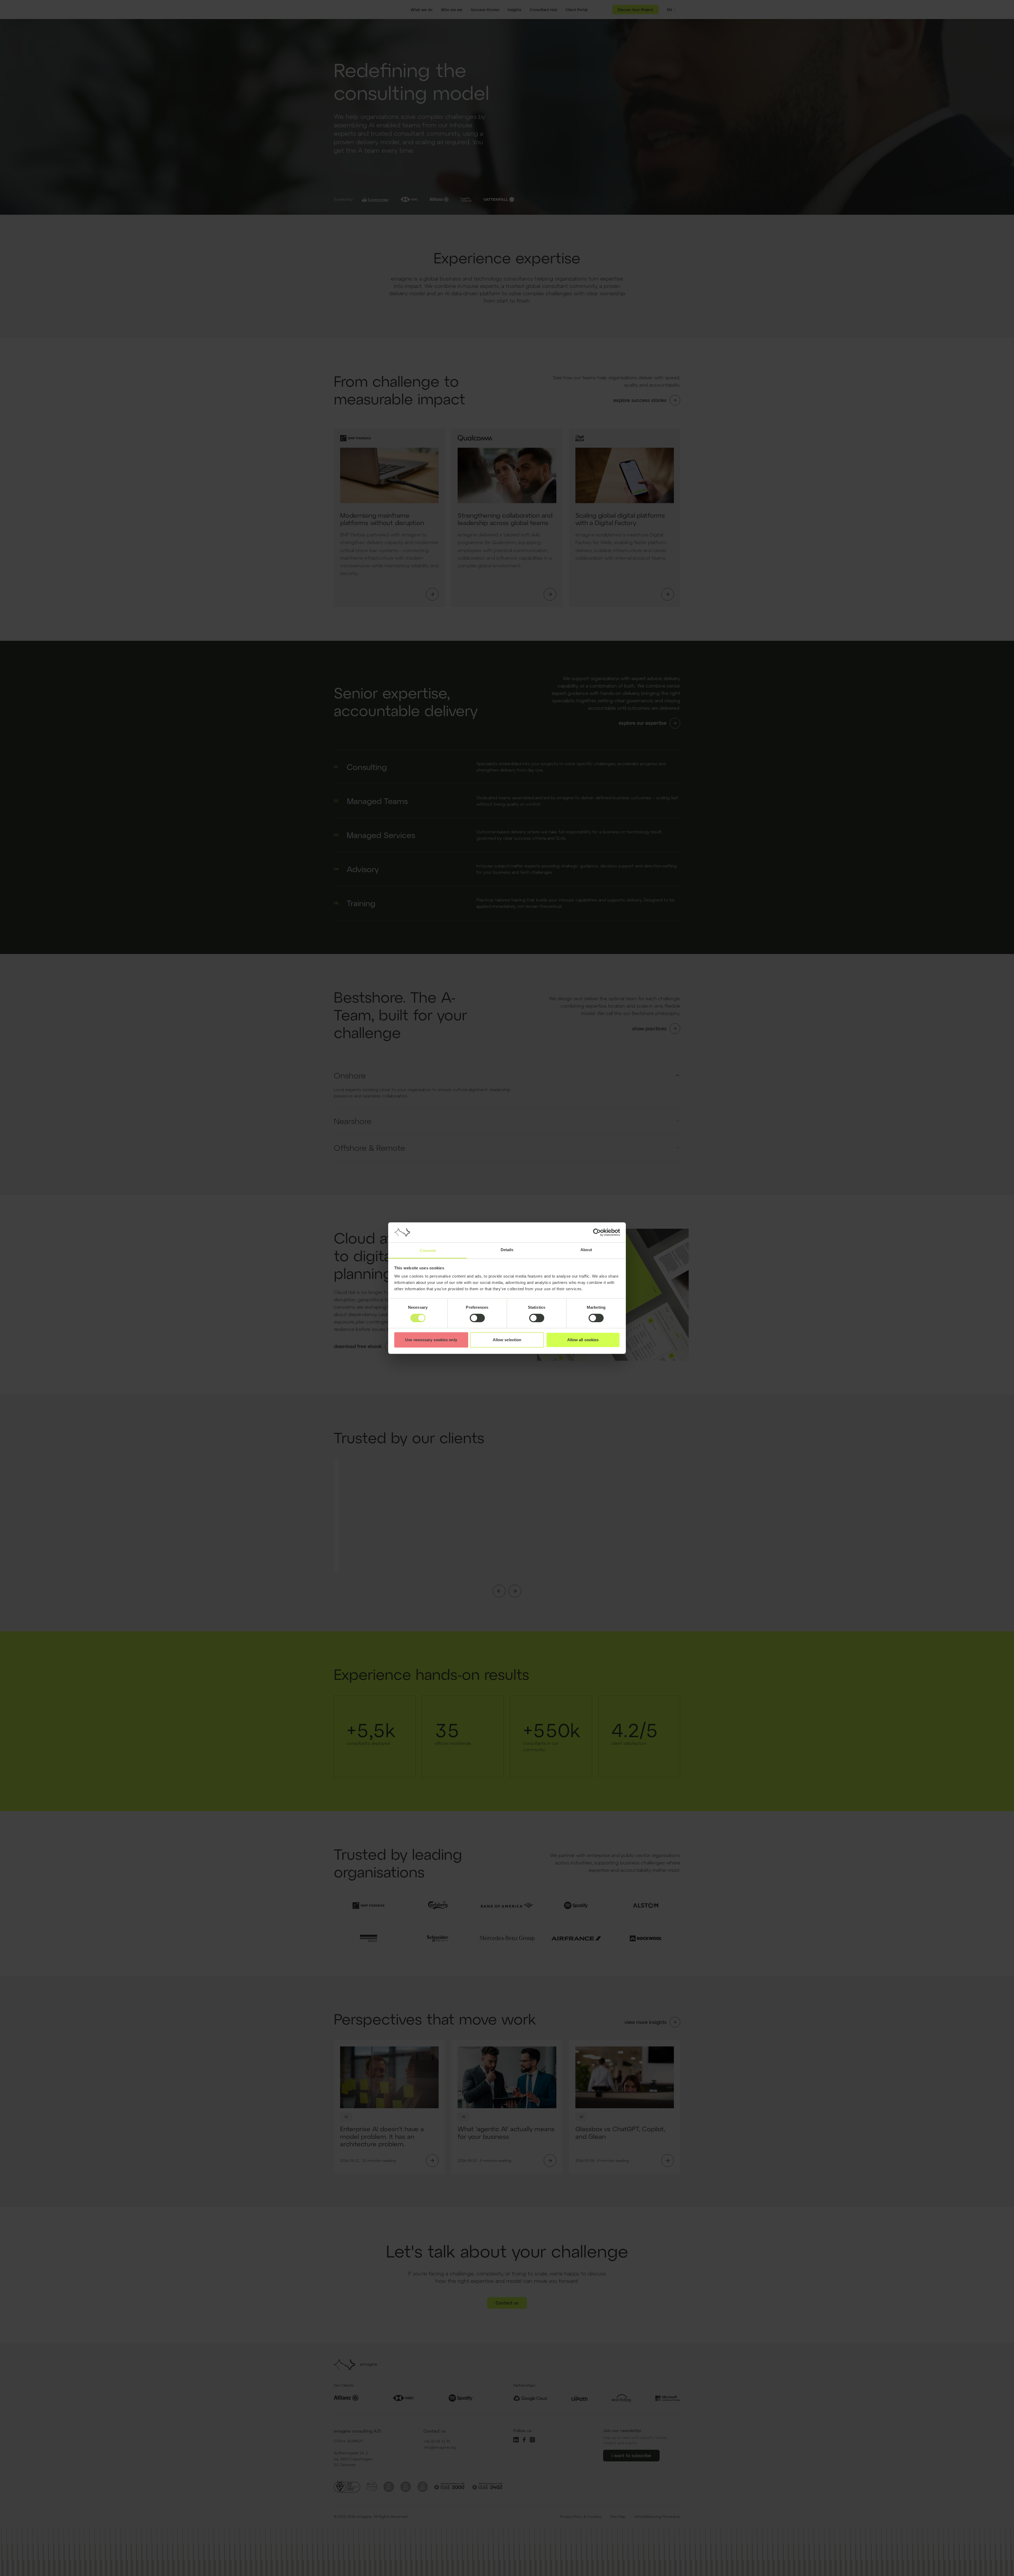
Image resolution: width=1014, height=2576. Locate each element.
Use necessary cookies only (431, 1340)
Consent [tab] (428, 1250)
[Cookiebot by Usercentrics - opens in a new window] (597, 1232)
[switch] (477, 1318)
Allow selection (507, 1340)
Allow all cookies (583, 1340)
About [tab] (586, 1250)
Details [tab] (507, 1250)
